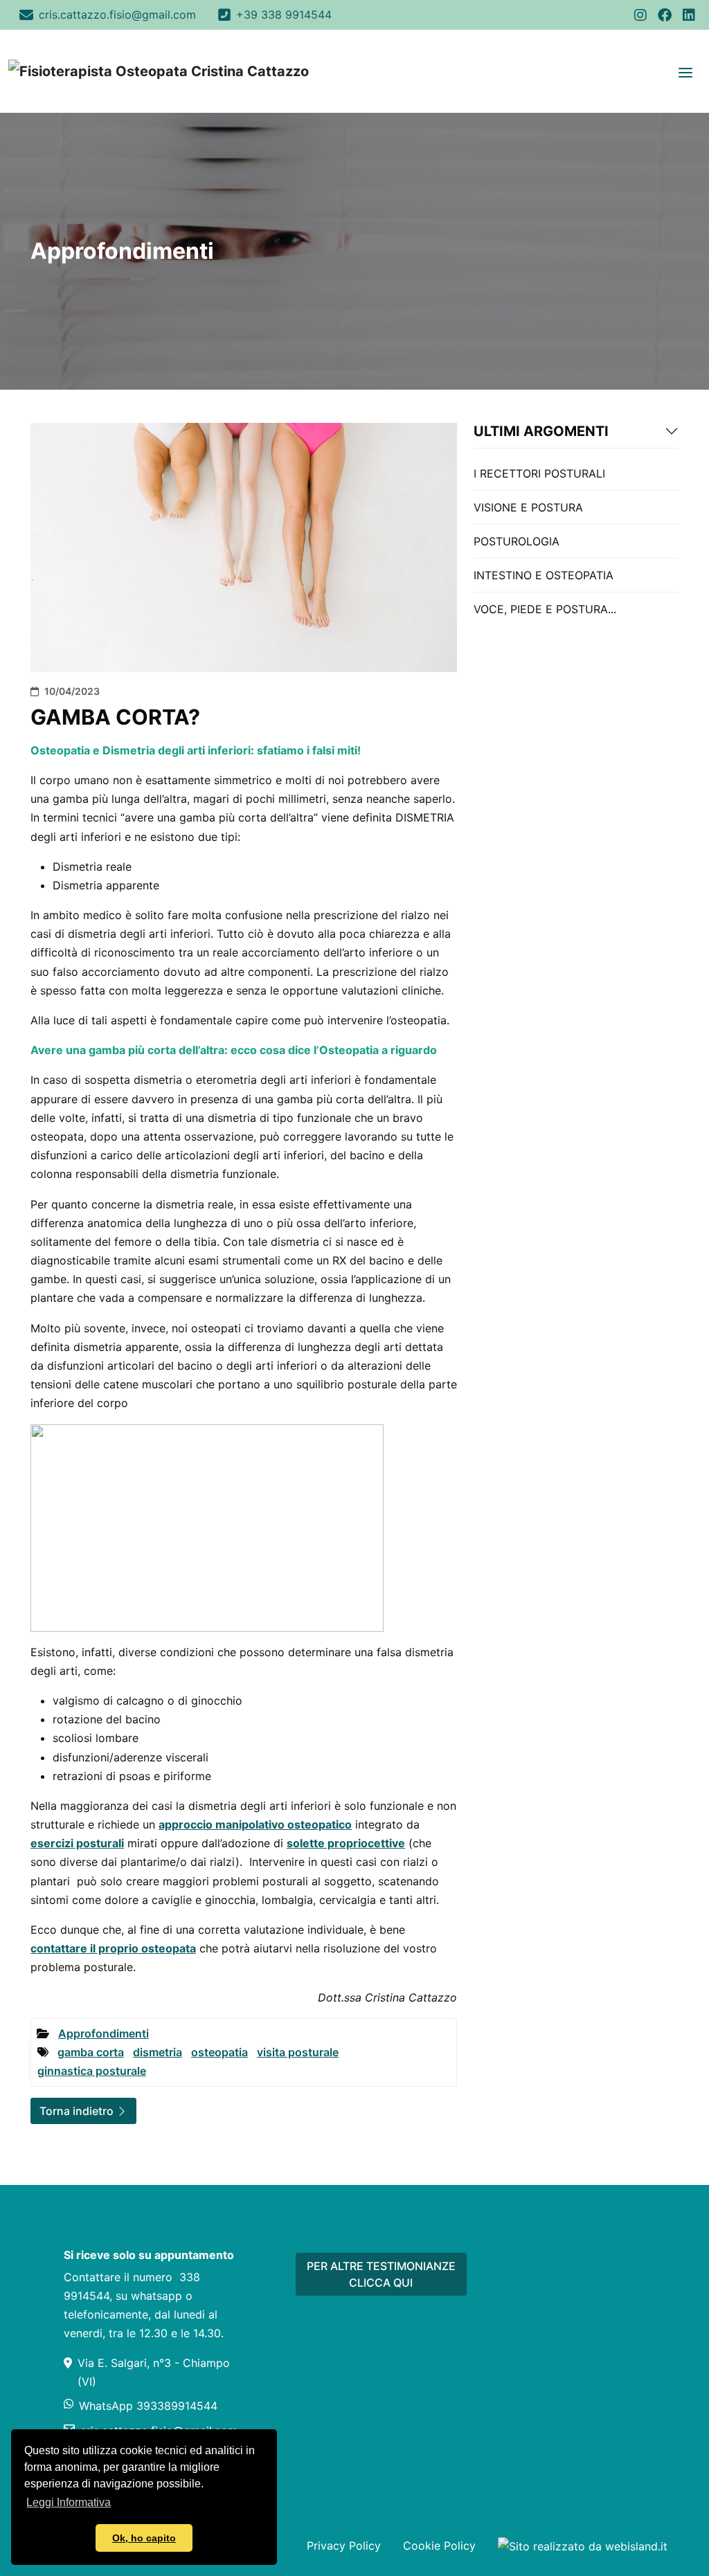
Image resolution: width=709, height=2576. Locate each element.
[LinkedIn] (689, 15)
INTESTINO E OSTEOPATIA (544, 575)
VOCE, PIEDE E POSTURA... (545, 609)
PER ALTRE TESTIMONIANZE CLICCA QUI (381, 2274)
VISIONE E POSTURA (528, 507)
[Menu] (685, 71)
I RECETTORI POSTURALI (539, 473)
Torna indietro (78, 2111)
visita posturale (298, 2052)
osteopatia (219, 2052)
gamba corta (91, 2052)
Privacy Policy (344, 2546)
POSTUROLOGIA (517, 541)
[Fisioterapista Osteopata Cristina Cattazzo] (159, 71)
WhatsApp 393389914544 (148, 2406)
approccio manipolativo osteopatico (255, 1824)
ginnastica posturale (92, 2071)
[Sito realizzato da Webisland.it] (583, 2546)
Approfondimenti (104, 2033)
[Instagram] (640, 15)
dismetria (158, 2052)
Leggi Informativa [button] (69, 2502)
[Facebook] (665, 15)
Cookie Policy (439, 2546)
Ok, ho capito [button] (144, 2538)
